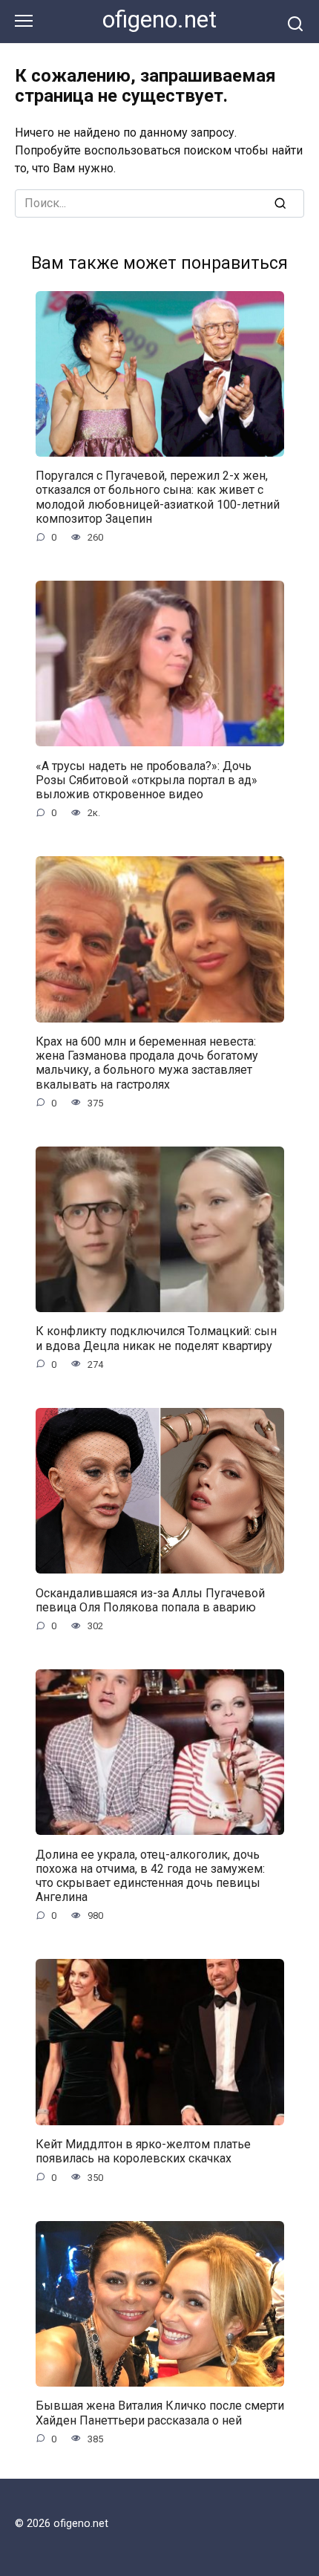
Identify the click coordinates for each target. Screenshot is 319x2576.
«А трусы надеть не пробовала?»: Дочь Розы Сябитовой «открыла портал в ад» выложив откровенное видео (147, 779)
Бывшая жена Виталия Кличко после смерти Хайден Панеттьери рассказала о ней (160, 2413)
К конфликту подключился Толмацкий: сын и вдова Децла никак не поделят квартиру (156, 1338)
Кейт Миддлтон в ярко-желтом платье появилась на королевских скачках (143, 2151)
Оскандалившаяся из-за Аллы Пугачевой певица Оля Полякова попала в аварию (150, 1600)
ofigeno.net (159, 20)
